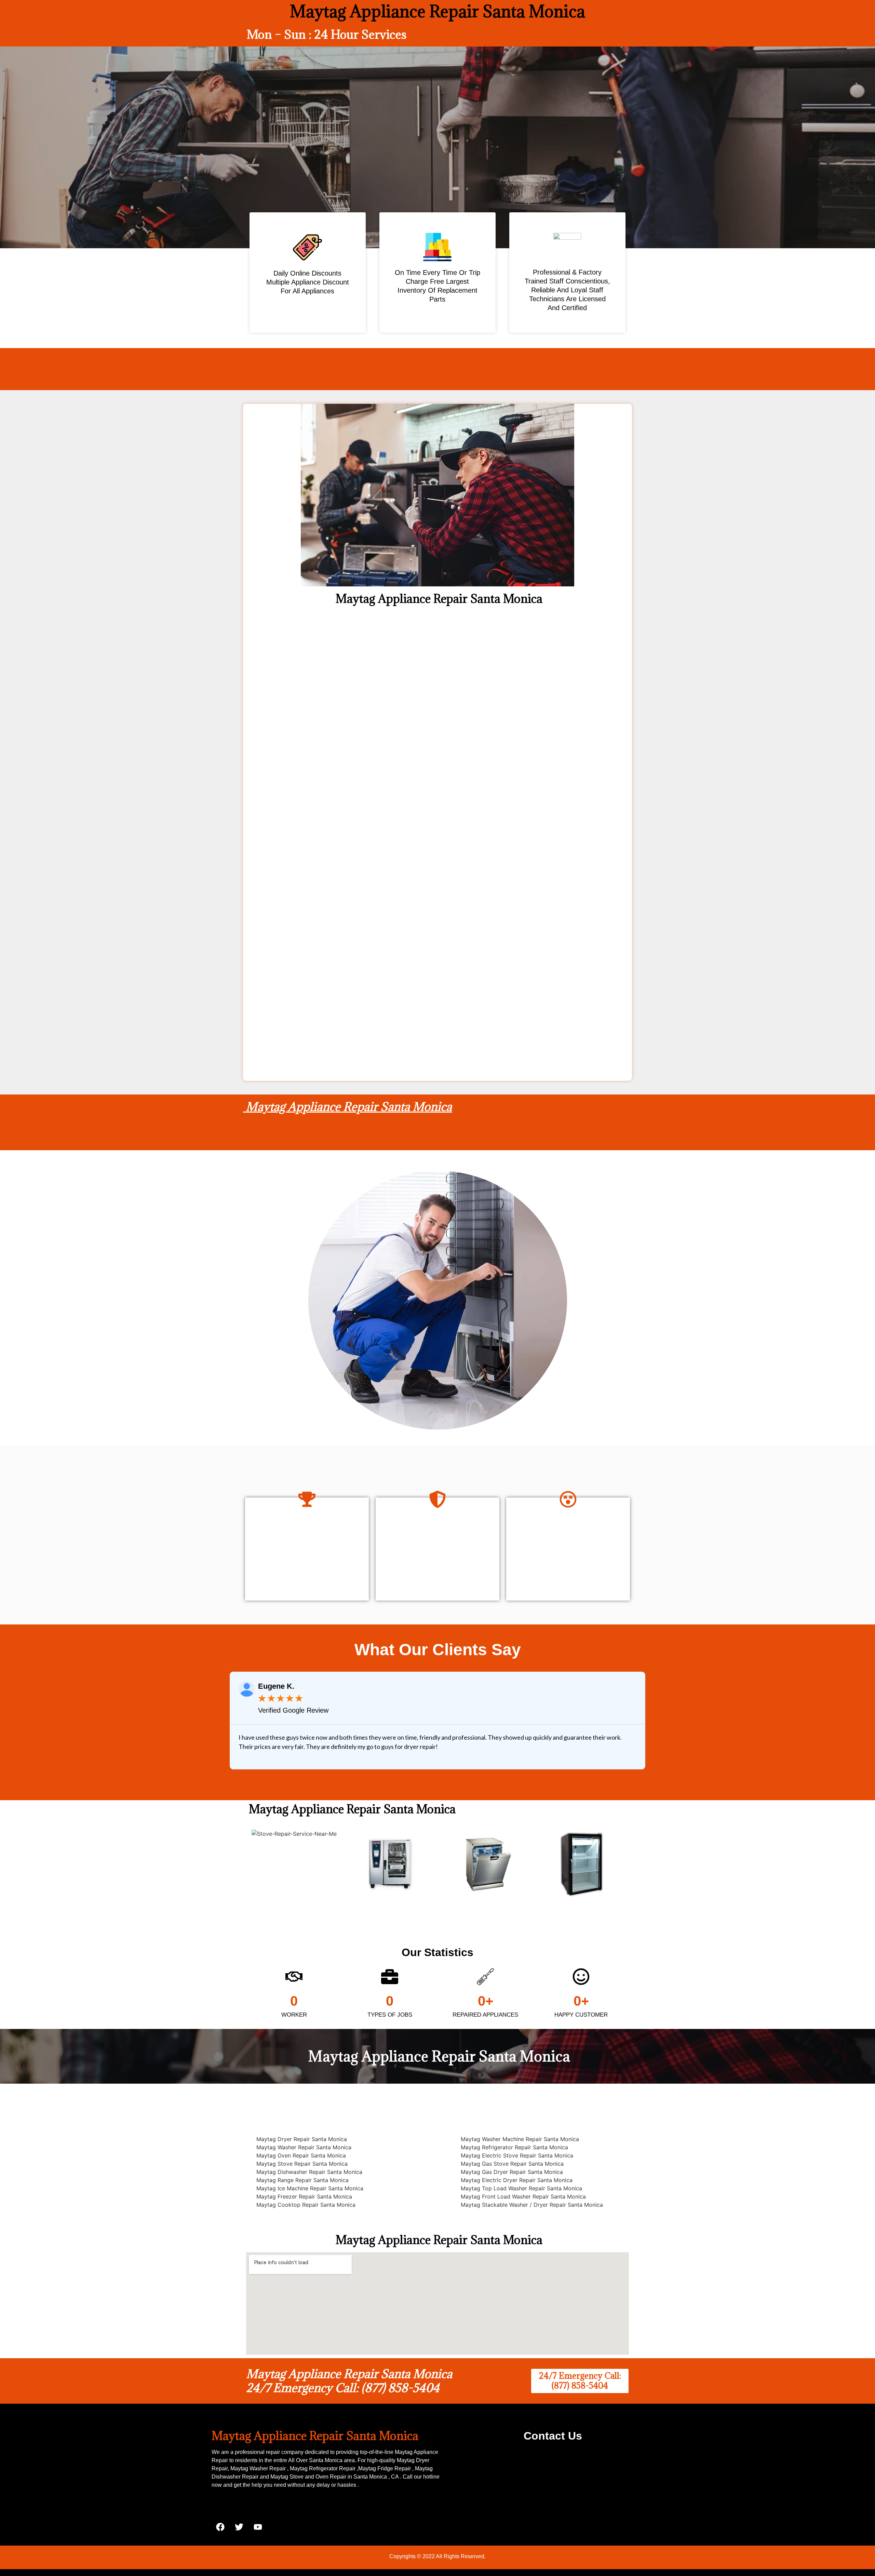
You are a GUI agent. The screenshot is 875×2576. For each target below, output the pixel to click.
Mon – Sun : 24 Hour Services (327, 34)
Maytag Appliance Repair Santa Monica (347, 1107)
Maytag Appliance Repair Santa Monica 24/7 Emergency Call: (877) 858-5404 (349, 2381)
